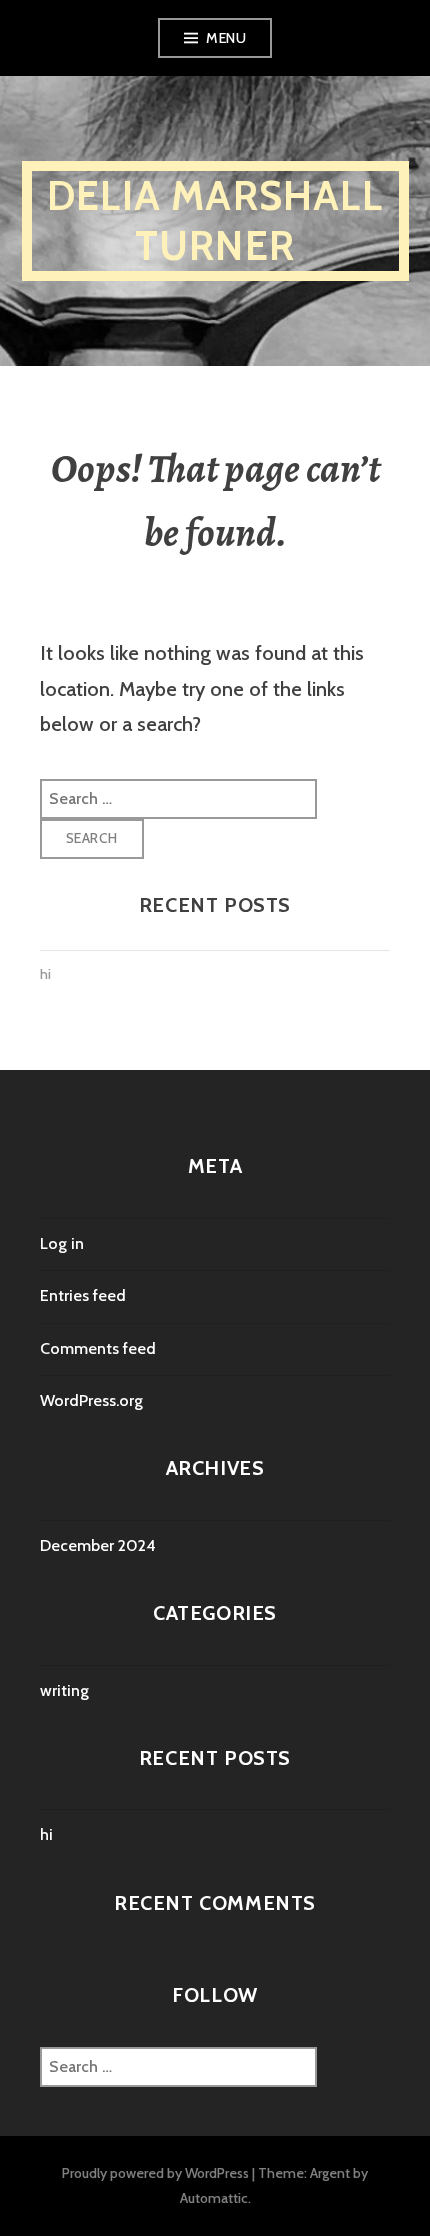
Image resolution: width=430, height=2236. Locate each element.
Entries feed (83, 1295)
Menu (226, 38)
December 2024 (98, 1545)
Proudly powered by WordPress (155, 2173)
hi (45, 974)
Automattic (214, 2198)
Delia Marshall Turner (215, 220)
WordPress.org (91, 1400)
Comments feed (98, 1348)
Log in (62, 1243)
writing (64, 1690)
